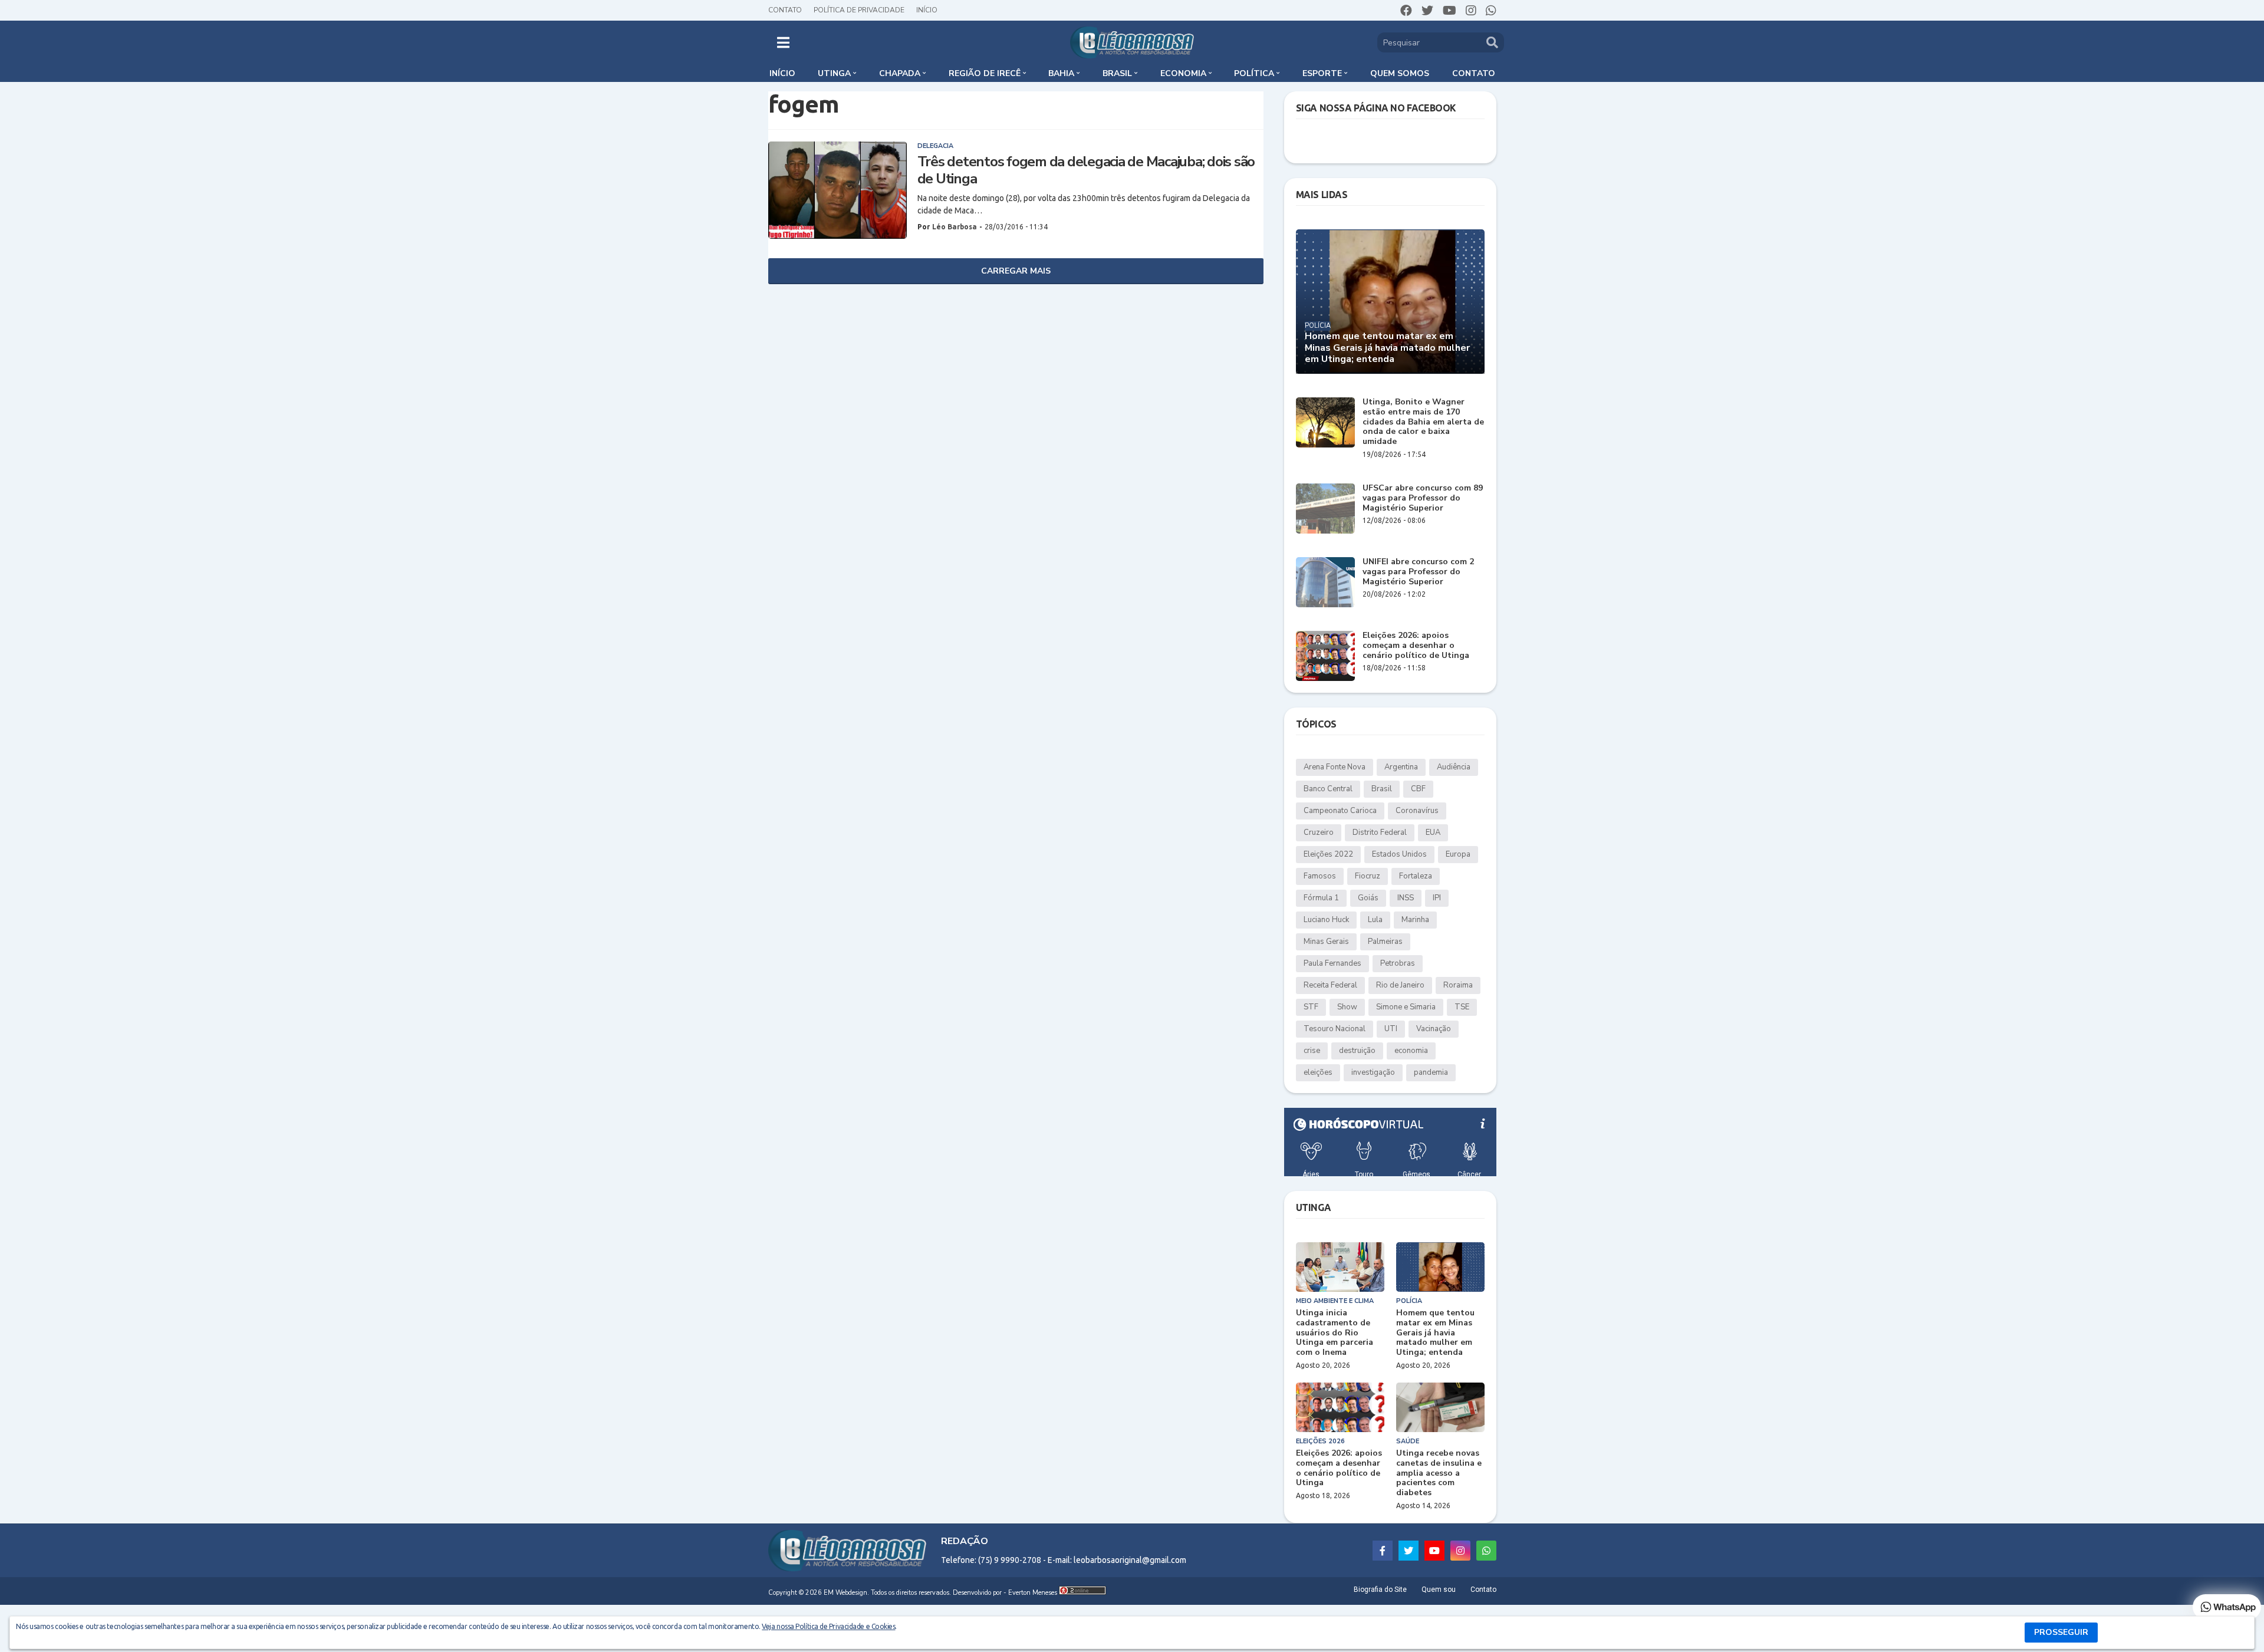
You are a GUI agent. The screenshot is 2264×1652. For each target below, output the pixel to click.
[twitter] (1427, 11)
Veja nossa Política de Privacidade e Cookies (828, 1626)
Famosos (1320, 876)
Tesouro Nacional (1335, 1029)
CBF (1418, 789)
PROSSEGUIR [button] (2061, 1632)
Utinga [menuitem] (834, 73)
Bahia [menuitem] (1061, 73)
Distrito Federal (1380, 832)
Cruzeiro (1319, 832)
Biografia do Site (1380, 1590)
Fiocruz (1368, 876)
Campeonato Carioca (1340, 811)
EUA (1433, 832)
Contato (785, 10)
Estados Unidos (1399, 854)
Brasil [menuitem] (1117, 73)
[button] (783, 42)
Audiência (1454, 767)
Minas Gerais (1326, 942)
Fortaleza (1416, 876)
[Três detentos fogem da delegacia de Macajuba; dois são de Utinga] (838, 190)
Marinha (1415, 920)
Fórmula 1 (1321, 898)
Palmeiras (1385, 942)
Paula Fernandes (1332, 963)
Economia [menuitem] (1183, 73)
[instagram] (1471, 11)
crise (1312, 1051)
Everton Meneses (1033, 1593)
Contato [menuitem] (1474, 73)
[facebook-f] (1383, 1551)
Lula (1375, 920)
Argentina (1401, 767)
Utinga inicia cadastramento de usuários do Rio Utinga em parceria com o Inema (1335, 1333)
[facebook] (1406, 11)
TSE (1462, 1007)
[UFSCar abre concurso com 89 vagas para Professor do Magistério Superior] (1325, 509)
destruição (1357, 1051)
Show (1347, 1007)
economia (1411, 1051)
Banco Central (1328, 789)
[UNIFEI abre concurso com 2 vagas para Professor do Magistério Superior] (1325, 582)
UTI (1391, 1029)
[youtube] (1449, 11)
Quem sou (1439, 1590)
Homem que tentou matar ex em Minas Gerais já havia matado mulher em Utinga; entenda (1387, 348)
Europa (1458, 854)
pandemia (1431, 1072)
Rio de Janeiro (1400, 985)
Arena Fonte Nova (1335, 767)
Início (927, 10)
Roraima (1458, 985)
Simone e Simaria (1406, 1007)
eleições (1318, 1072)
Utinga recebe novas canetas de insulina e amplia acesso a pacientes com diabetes (1439, 1473)
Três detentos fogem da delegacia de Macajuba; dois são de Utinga (1086, 170)
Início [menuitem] (782, 73)
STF (1311, 1007)
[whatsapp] (1491, 11)
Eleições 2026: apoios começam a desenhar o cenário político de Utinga (1416, 646)
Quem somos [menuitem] (1400, 73)
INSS (1406, 898)
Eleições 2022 (1328, 854)
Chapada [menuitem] (900, 73)
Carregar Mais (1016, 271)
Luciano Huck (1326, 920)
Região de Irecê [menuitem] (985, 73)
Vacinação (1434, 1029)
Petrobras (1398, 963)
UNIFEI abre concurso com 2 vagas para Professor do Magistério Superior (1418, 572)
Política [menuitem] (1254, 73)
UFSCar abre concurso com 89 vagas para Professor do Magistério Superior (1423, 498)
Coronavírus (1417, 811)
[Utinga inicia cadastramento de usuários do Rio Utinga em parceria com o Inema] (1340, 1267)
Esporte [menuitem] (1322, 73)
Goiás (1368, 898)
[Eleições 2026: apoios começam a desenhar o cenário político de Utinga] (1325, 656)
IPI (1437, 898)
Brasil (1382, 789)
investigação (1373, 1072)
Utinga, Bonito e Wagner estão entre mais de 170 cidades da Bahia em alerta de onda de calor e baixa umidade (1423, 422)
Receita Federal (1330, 985)
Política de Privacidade (859, 10)
